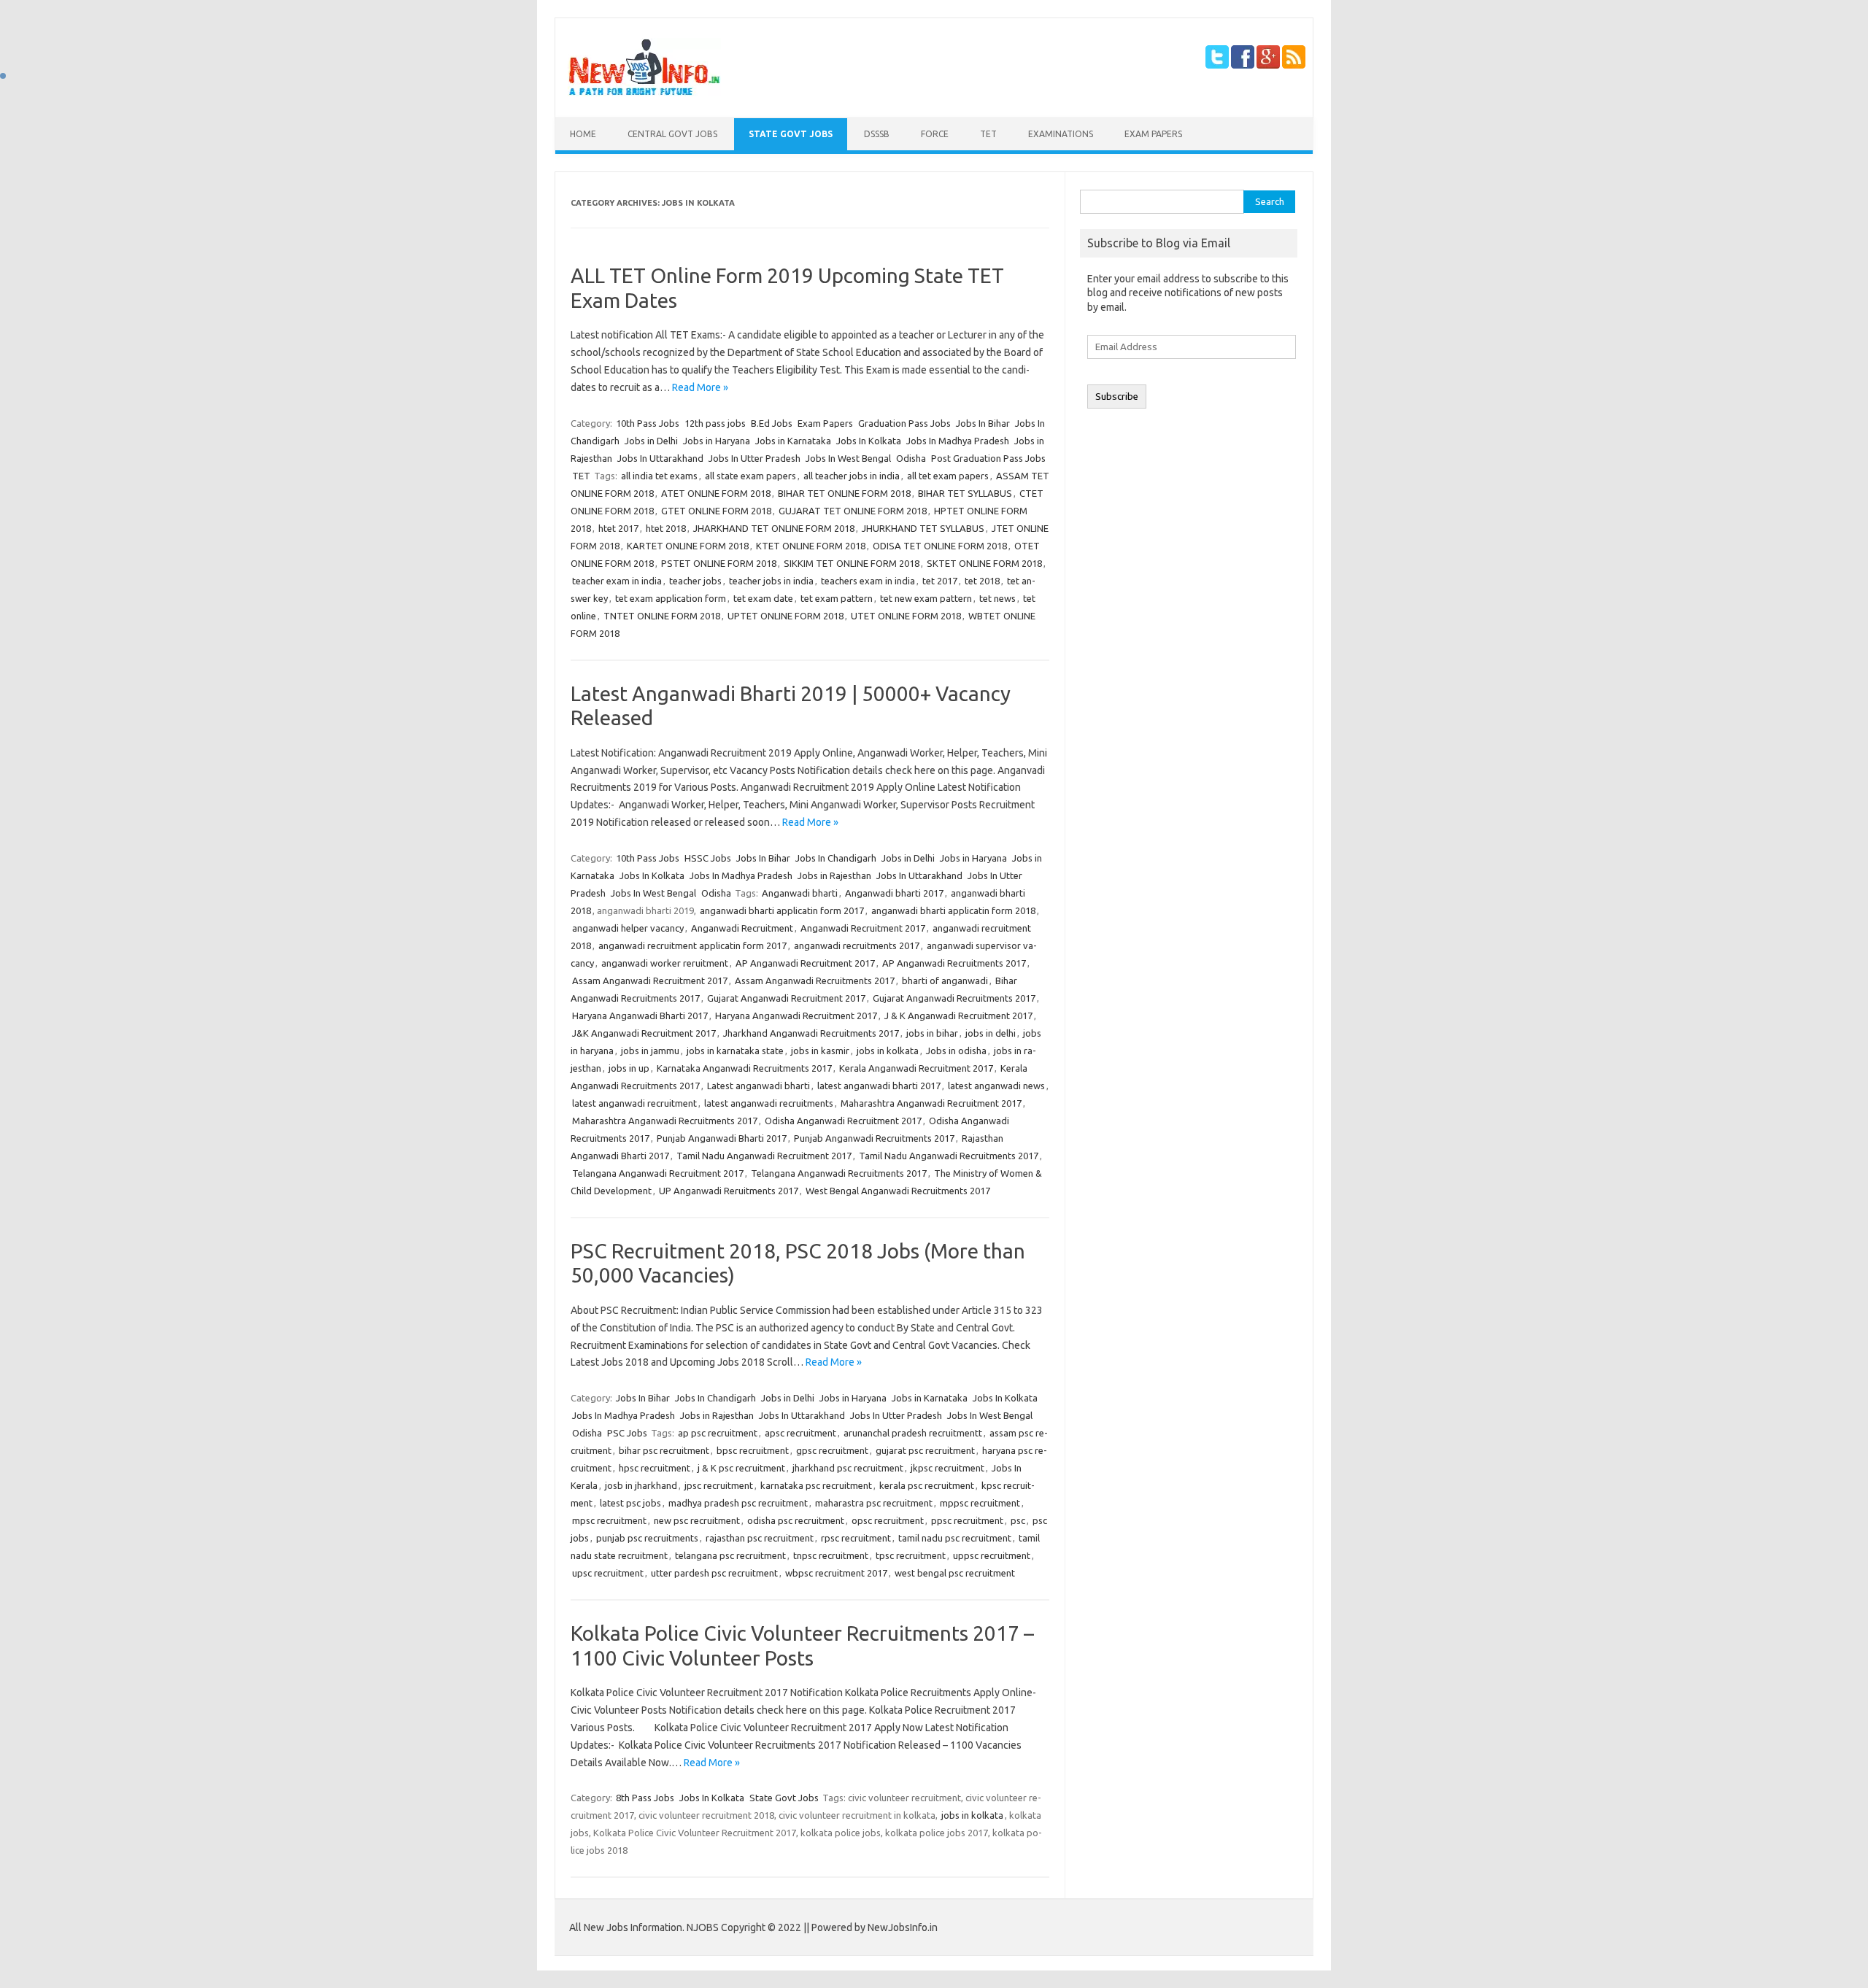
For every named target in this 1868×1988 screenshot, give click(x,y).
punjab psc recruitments (647, 1538)
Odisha (911, 458)
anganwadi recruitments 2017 (857, 945)
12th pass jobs (715, 423)
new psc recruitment (697, 1520)
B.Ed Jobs (772, 423)
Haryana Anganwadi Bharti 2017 (640, 1016)
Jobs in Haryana (717, 441)
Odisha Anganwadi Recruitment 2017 (843, 1121)
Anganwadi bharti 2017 (894, 893)
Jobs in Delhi (651, 441)
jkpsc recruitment (947, 1468)
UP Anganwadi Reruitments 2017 (729, 1191)
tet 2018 (982, 581)
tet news (997, 598)
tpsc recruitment (911, 1555)
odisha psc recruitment (796, 1520)
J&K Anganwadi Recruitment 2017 (644, 1033)
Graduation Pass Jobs (904, 423)
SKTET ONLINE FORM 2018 (984, 563)
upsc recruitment (608, 1573)
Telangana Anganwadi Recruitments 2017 (839, 1173)
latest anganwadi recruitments (769, 1103)
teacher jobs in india (771, 581)
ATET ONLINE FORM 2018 (716, 493)
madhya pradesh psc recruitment (738, 1503)
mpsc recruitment (609, 1520)
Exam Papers (1153, 134)
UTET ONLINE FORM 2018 (906, 616)
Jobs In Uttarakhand (660, 458)
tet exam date (763, 598)
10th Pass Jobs (648, 423)
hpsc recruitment (655, 1468)
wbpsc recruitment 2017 (836, 1573)
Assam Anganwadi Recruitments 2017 (815, 981)
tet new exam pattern (926, 598)
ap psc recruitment (718, 1433)
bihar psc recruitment (664, 1450)
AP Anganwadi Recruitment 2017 (805, 963)
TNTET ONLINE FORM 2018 (662, 616)
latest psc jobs (630, 1503)
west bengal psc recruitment (955, 1573)
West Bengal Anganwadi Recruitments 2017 (898, 1191)
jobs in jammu (650, 1051)
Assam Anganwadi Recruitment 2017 (650, 981)
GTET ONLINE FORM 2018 (716, 511)
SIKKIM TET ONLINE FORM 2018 (852, 563)
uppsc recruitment (992, 1555)
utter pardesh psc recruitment (714, 1573)
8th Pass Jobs (645, 1798)
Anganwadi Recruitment (742, 928)
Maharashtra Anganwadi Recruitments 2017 (665, 1121)
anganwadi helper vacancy (628, 928)
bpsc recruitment (753, 1450)
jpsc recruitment (719, 1485)
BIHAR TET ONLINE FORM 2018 (844, 493)
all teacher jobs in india (852, 476)
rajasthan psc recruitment (760, 1538)
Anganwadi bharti (800, 893)
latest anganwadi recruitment (634, 1103)
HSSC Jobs (708, 858)
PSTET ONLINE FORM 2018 (719, 563)
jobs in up (629, 1068)
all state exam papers (750, 476)
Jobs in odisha (956, 1051)
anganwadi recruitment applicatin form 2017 (692, 945)
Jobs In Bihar (983, 423)
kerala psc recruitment (927, 1485)
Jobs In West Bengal (848, 458)
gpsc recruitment (832, 1450)
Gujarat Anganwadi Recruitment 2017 (786, 998)
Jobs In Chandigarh (836, 858)
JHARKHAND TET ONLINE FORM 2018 (774, 528)
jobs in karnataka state (735, 1051)
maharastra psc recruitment (874, 1503)
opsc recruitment (888, 1520)
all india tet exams (659, 476)
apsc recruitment (800, 1433)
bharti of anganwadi (945, 981)
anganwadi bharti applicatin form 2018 (953, 910)
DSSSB (877, 134)
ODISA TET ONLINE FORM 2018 (940, 546)
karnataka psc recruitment (816, 1485)
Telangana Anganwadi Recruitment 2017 (658, 1173)
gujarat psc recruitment (925, 1450)
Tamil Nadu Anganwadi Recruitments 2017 (949, 1156)
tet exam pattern (837, 598)
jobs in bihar (932, 1033)
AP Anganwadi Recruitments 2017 (954, 963)
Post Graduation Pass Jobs (988, 458)
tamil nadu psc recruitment (955, 1538)
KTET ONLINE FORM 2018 (811, 546)
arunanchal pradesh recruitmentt (913, 1433)
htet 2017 (618, 528)
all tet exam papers (948, 476)
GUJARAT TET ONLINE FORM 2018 (853, 511)
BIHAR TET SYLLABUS (965, 493)
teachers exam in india (868, 581)
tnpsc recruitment (831, 1555)
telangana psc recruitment (730, 1555)
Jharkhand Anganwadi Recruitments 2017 (811, 1033)
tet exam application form (671, 598)
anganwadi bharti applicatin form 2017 (782, 910)
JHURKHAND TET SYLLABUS (923, 528)
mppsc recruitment (980, 1503)
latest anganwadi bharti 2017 (879, 1086)
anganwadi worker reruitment (665, 963)
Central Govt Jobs (672, 134)
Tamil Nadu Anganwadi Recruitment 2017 (764, 1156)
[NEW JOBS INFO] (644, 93)
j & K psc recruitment (741, 1468)
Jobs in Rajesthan (834, 875)
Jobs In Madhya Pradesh (958, 441)
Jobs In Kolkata (869, 441)
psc (1018, 1520)
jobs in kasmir (820, 1051)
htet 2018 (666, 528)
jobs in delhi (991, 1033)
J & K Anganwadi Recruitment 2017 (958, 1016)
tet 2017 (940, 581)
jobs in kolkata (888, 1051)
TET (988, 134)
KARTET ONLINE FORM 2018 (688, 546)
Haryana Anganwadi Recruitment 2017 (796, 1016)
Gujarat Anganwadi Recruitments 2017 (954, 998)
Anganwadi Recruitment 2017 (863, 928)
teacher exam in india (617, 581)
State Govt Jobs (791, 134)
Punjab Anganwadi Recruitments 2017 (874, 1138)
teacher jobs (695, 581)
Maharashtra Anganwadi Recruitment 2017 (931, 1103)
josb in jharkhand (641, 1485)
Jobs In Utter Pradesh (754, 458)
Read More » (700, 387)
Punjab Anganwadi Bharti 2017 (722, 1138)
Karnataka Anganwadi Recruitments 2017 (744, 1068)
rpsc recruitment (856, 1538)
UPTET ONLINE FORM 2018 (786, 616)
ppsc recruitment (967, 1520)
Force (935, 134)
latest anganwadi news (996, 1086)
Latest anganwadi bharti (759, 1086)
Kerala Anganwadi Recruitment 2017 (916, 1068)
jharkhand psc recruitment (848, 1468)
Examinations (1061, 134)
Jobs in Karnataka (793, 441)
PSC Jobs (627, 1433)
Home (583, 134)
